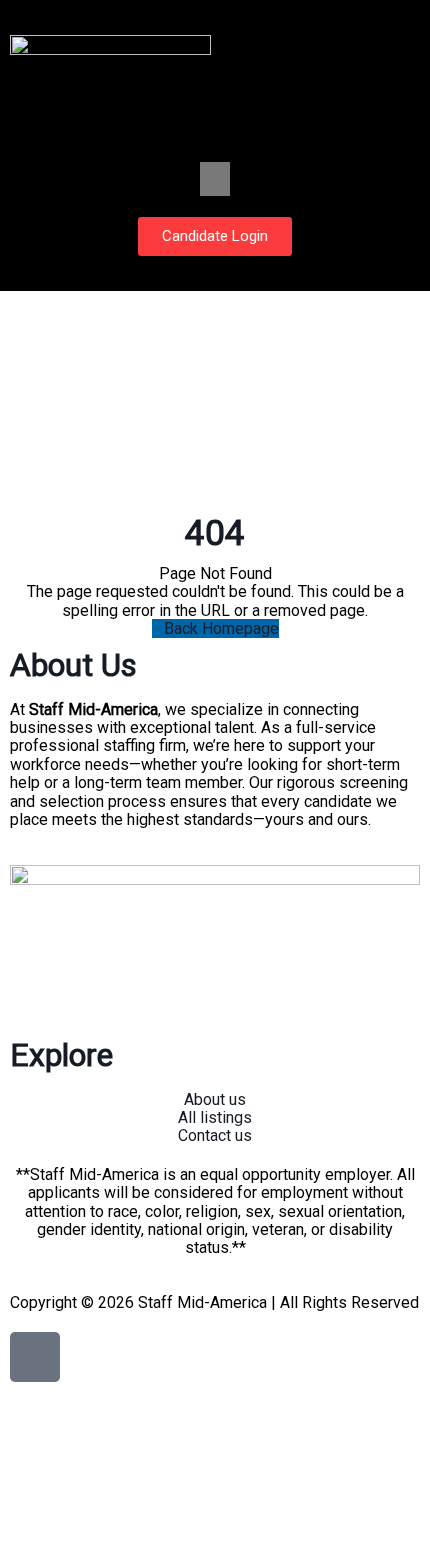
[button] (215, 179)
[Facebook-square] (35, 1357)
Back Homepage (221, 628)
